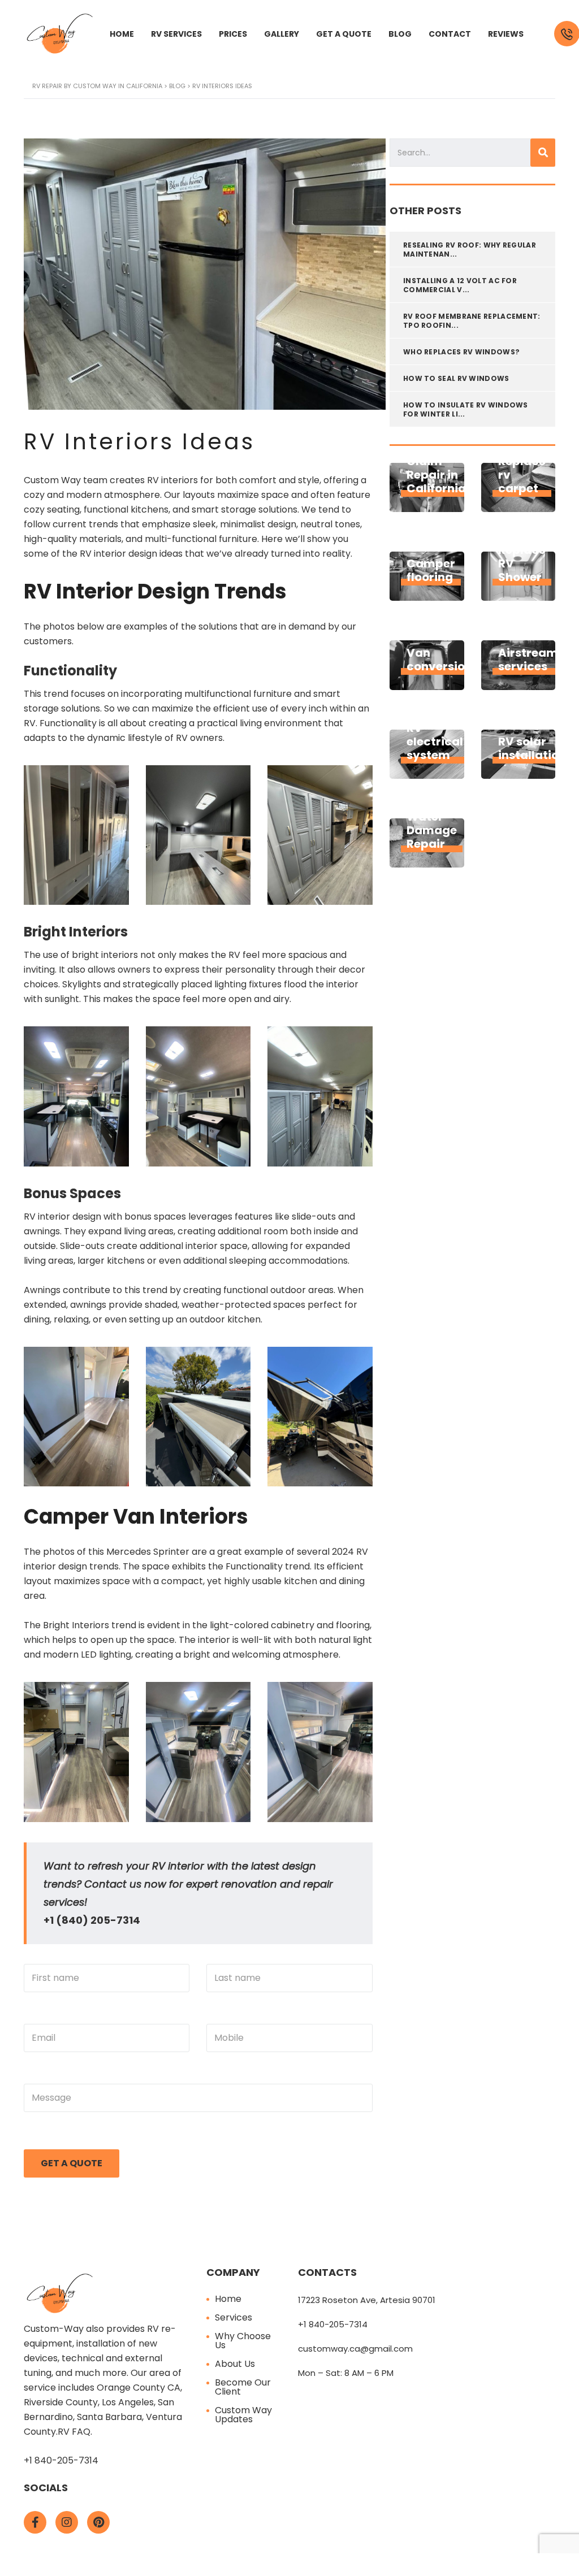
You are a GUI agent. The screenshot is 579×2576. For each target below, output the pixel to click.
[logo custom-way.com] (60, 33)
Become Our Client (243, 2387)
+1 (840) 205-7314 (92, 1920)
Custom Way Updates (243, 2415)
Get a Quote (344, 34)
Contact (450, 34)
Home (122, 34)
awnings (42, 1231)
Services (234, 2317)
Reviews (506, 34)
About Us (235, 2364)
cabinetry (293, 1625)
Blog (400, 34)
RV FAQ (74, 2432)
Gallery (282, 34)
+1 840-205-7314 (61, 2460)
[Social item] (35, 2522)
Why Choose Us (243, 2341)
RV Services (176, 34)
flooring (353, 1625)
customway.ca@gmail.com (355, 2349)
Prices (233, 34)
